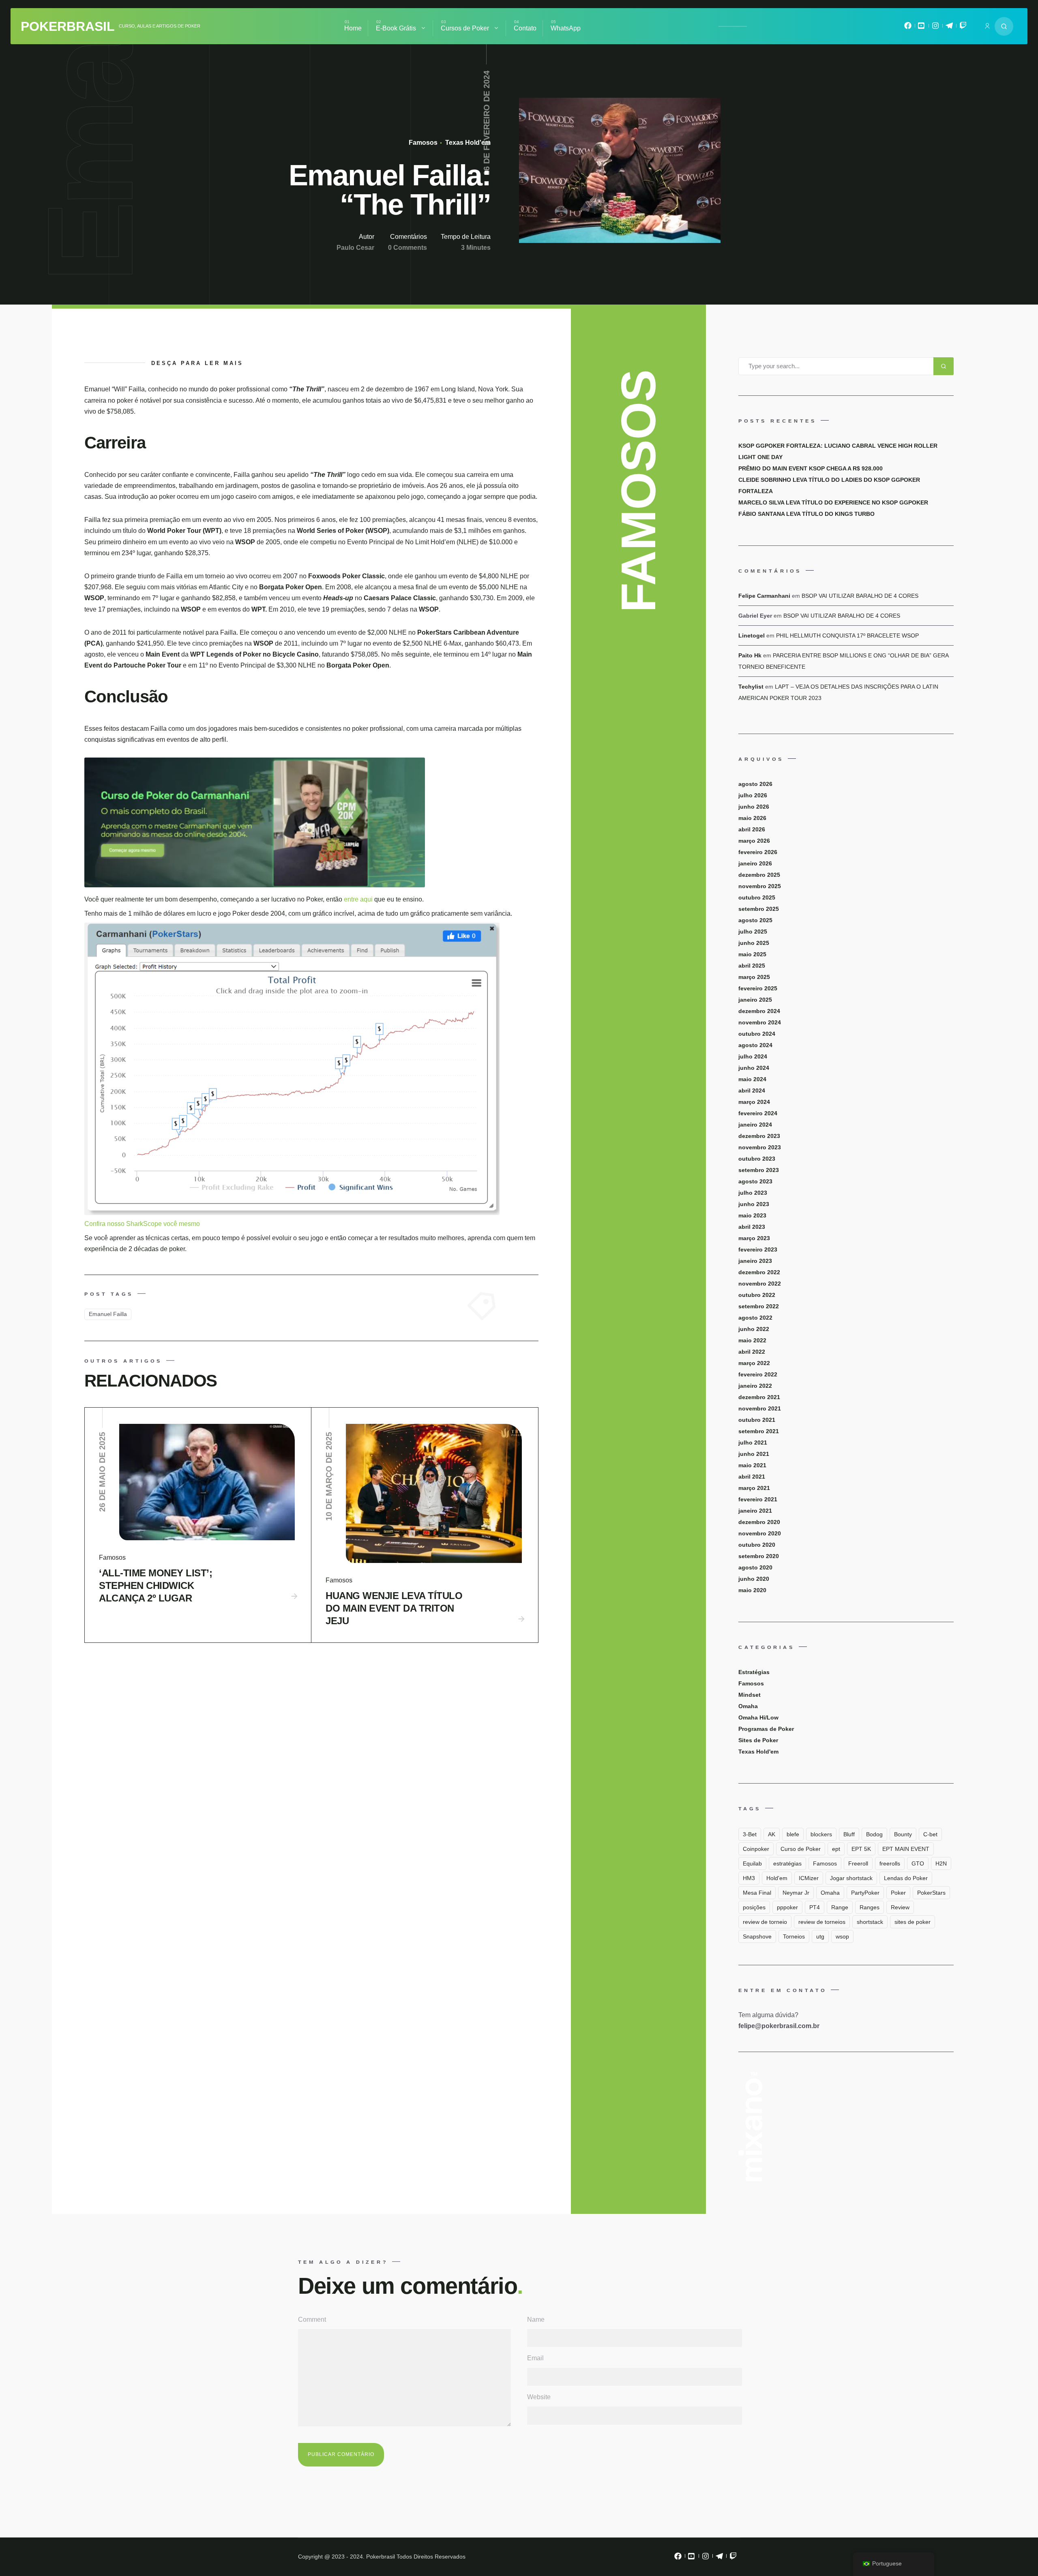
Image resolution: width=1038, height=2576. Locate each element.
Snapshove (757, 1936)
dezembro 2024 (759, 1011)
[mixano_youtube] (922, 28)
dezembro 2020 (759, 1522)
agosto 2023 (755, 1181)
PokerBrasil (68, 26)
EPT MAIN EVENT (906, 1849)
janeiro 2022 (755, 1386)
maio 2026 (752, 818)
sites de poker (913, 1922)
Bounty (903, 1834)
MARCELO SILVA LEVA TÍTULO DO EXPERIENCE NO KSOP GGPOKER (833, 502)
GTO (918, 1863)
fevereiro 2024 (758, 1113)
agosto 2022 (755, 1318)
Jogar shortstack (851, 1878)
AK (772, 1834)
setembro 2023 (759, 1170)
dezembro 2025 (759, 875)
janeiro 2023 (755, 1261)
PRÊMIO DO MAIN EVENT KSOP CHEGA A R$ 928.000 (811, 468)
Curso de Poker (801, 1849)
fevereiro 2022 (758, 1374)
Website (539, 2397)
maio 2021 (752, 1465)
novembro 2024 (760, 1022)
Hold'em (777, 1878)
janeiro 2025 (755, 1000)
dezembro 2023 (759, 1136)
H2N (941, 1863)
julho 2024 (753, 1056)
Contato (525, 28)
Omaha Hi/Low (758, 1717)
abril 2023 (752, 1227)
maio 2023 (752, 1215)
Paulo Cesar (355, 248)
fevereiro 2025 (758, 988)
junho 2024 (754, 1068)
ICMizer (809, 1878)
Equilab (752, 1863)
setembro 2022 (759, 1306)
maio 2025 (752, 954)
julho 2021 (753, 1443)
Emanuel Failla (108, 1314)
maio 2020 (752, 1590)
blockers (821, 1834)
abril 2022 (752, 1352)
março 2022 (754, 1363)
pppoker (787, 1907)
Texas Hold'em (467, 143)
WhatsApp (566, 28)
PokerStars (931, 1893)
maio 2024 (752, 1079)
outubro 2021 (757, 1420)
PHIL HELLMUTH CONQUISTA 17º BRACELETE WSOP (847, 635)
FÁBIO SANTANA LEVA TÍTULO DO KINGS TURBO (806, 514)
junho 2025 (754, 943)
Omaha (748, 1706)
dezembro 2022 (759, 1272)
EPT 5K (861, 1849)
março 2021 (754, 1488)
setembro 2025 (759, 909)
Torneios (794, 1936)
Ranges (870, 1907)
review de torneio (765, 1922)
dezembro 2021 (759, 1397)
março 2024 (754, 1102)
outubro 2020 (757, 1545)
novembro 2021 (760, 1408)
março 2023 (754, 1238)
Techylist (751, 687)
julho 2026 (753, 795)
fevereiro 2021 (758, 1499)
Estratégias (754, 1672)
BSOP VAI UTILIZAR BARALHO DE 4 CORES (860, 596)
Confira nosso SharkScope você (132, 1224)
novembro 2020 (760, 1533)
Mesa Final (757, 1893)
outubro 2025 (757, 897)
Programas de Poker (766, 1729)
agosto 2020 (755, 1567)
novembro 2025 (760, 886)
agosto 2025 (755, 920)
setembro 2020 (759, 1556)
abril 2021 (752, 1477)
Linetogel (752, 635)
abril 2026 (752, 829)
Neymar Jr (796, 1893)
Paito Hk (750, 655)
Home (353, 28)
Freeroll (858, 1863)
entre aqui (359, 899)
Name (536, 2319)
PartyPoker (865, 1893)
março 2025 (754, 977)
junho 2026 (754, 807)
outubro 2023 (757, 1159)
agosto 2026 (755, 784)
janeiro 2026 (755, 863)
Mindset (750, 1695)
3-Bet (750, 1834)
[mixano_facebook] (908, 28)
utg (820, 1936)
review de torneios (822, 1922)
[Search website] (1004, 26)
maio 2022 (752, 1340)
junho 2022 (754, 1329)
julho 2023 (753, 1193)
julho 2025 (753, 932)
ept (836, 1849)
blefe (793, 1834)
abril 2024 (752, 1091)
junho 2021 (754, 1454)
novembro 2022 (760, 1284)
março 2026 (754, 841)
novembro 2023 (760, 1147)
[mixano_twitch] (963, 28)
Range (840, 1907)
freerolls (890, 1863)
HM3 (749, 1878)
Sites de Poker (758, 1740)
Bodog (874, 1834)
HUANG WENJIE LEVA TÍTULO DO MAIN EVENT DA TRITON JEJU (394, 1608)
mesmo (189, 1224)
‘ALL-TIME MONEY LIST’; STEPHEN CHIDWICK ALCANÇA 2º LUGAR (155, 1585)
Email (535, 2358)
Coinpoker (756, 1849)
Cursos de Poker (465, 28)
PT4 (815, 1907)
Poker (898, 1893)
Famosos (423, 143)
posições (754, 1907)
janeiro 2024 (755, 1125)
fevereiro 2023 (758, 1249)
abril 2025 (752, 966)
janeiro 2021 (755, 1511)
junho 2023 (754, 1204)
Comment (312, 2319)
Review (900, 1907)
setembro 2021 (759, 1431)
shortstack (870, 1922)
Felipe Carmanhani (764, 596)
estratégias (787, 1863)
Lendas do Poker (906, 1878)
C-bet (930, 1834)
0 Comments (407, 248)
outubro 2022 (757, 1295)
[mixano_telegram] (949, 28)
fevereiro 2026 (758, 852)
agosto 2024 (755, 1045)
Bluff (849, 1834)
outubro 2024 (757, 1034)
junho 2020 (754, 1579)
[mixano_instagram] (935, 28)
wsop (842, 1936)
